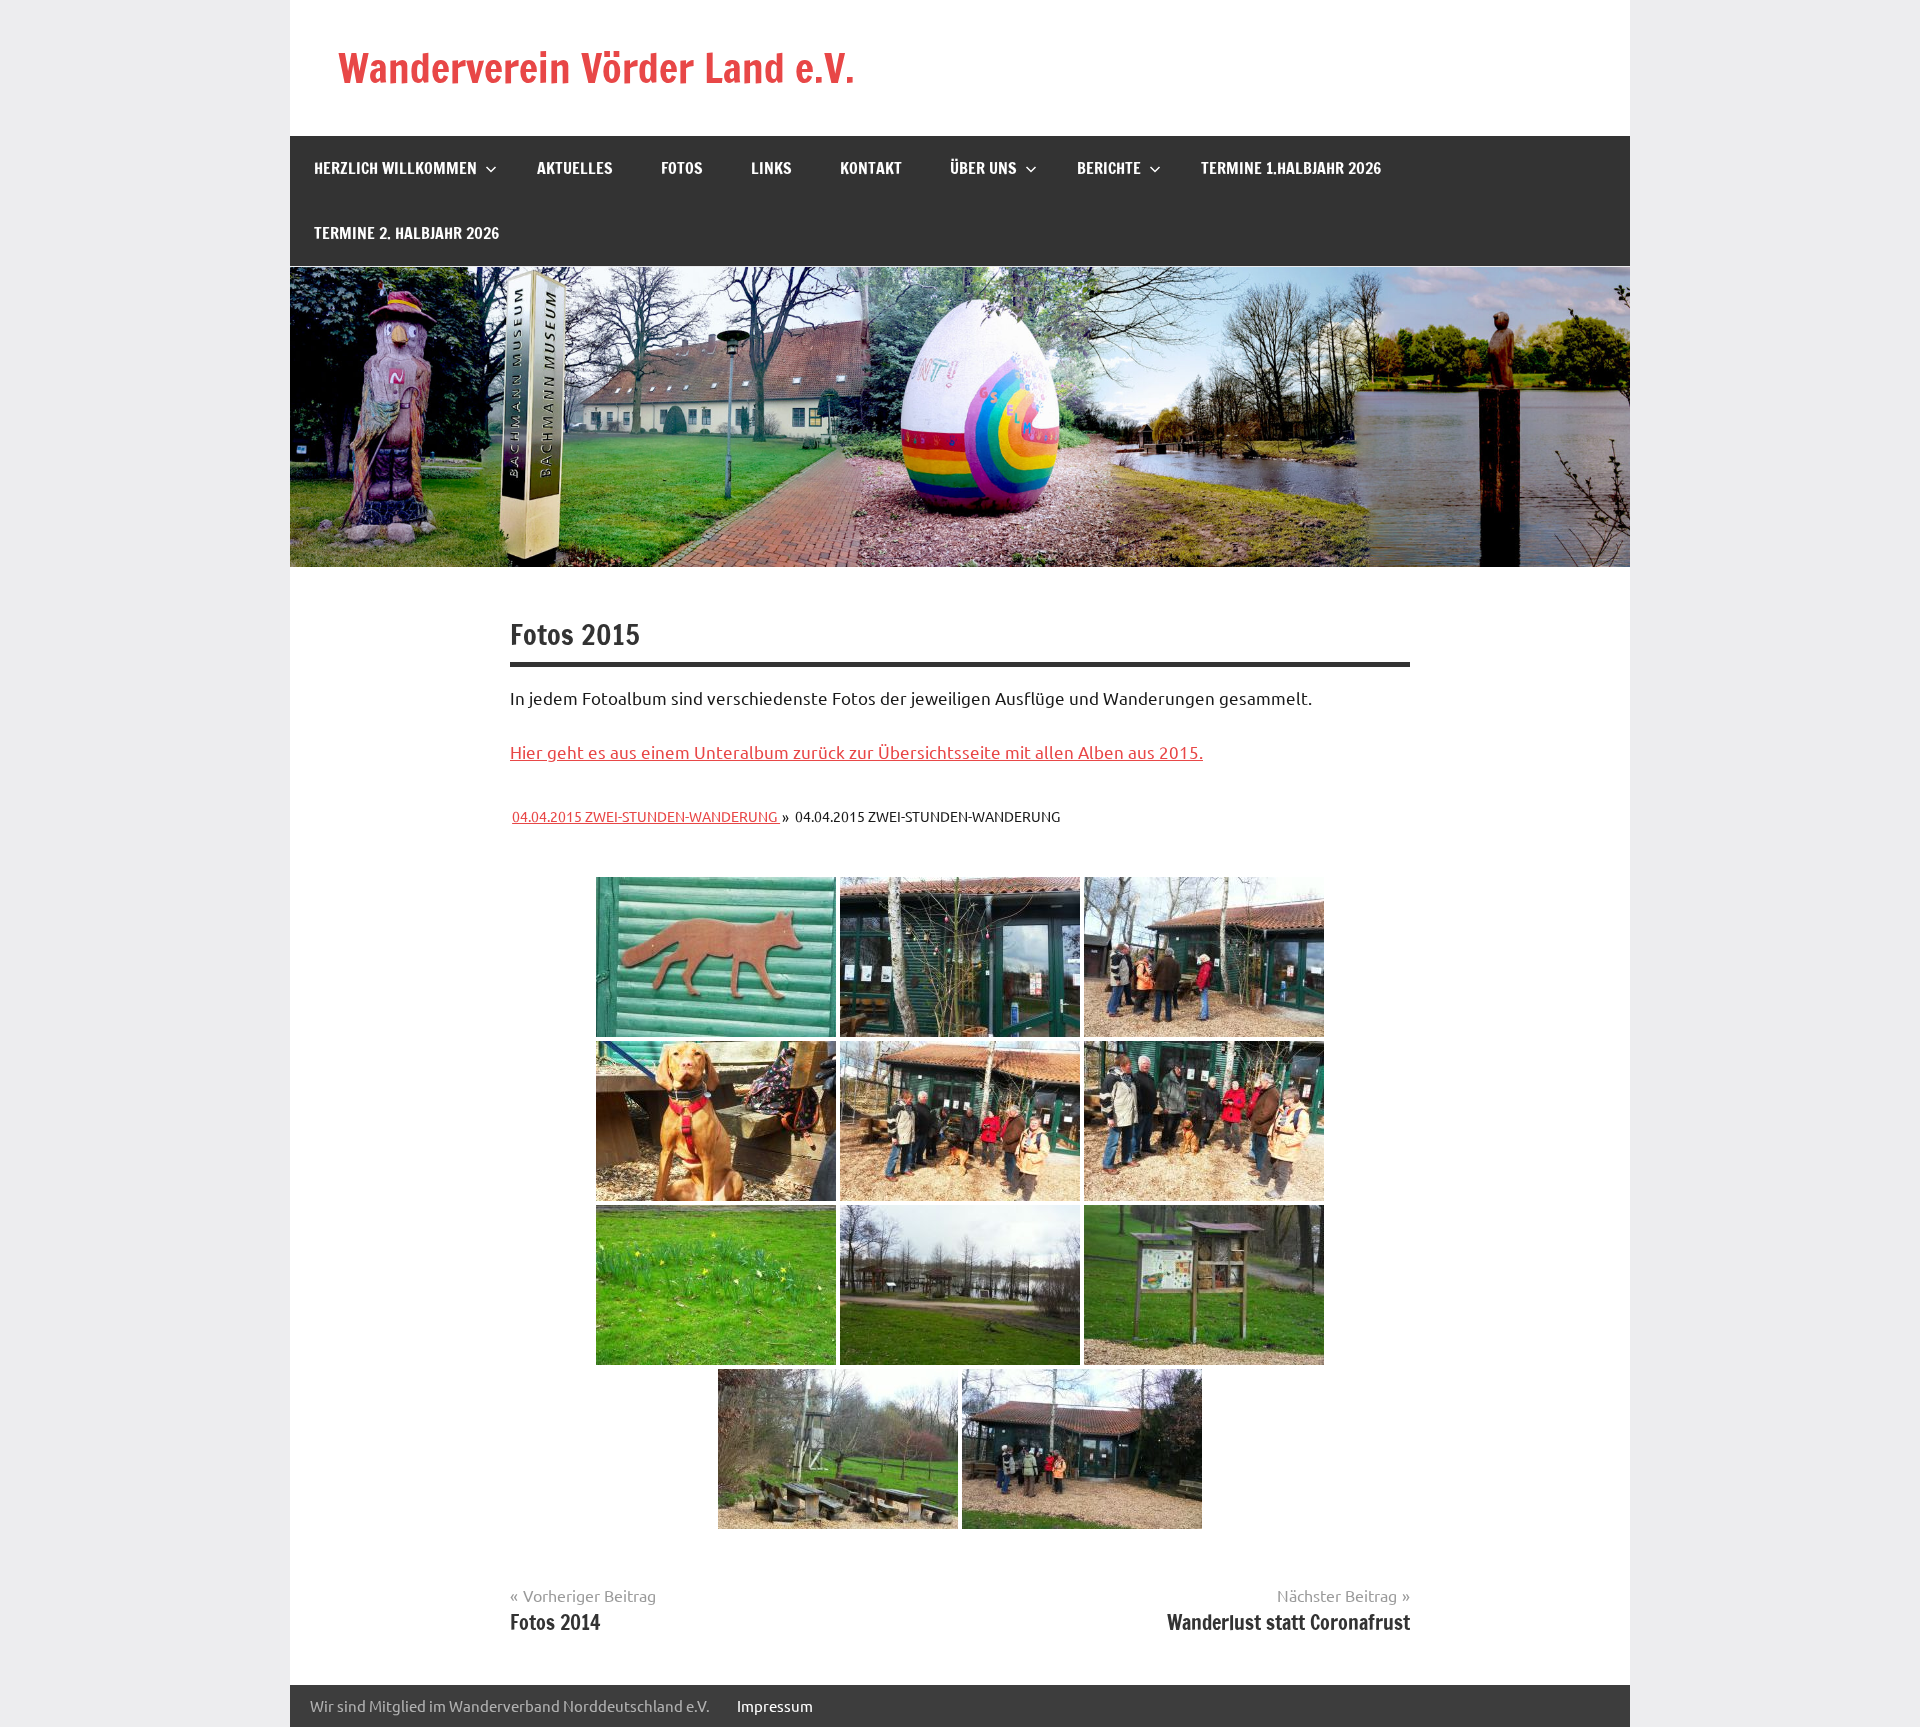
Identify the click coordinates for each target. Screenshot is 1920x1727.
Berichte (1109, 168)
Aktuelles (575, 168)
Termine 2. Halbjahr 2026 (406, 233)
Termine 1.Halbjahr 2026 (1291, 168)
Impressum (775, 1705)
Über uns (983, 168)
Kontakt (871, 168)
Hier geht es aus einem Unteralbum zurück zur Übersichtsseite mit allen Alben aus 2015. (856, 751)
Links (771, 168)
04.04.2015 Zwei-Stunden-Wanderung (646, 816)
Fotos (682, 168)
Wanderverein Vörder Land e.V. (596, 67)
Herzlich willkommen (395, 168)
